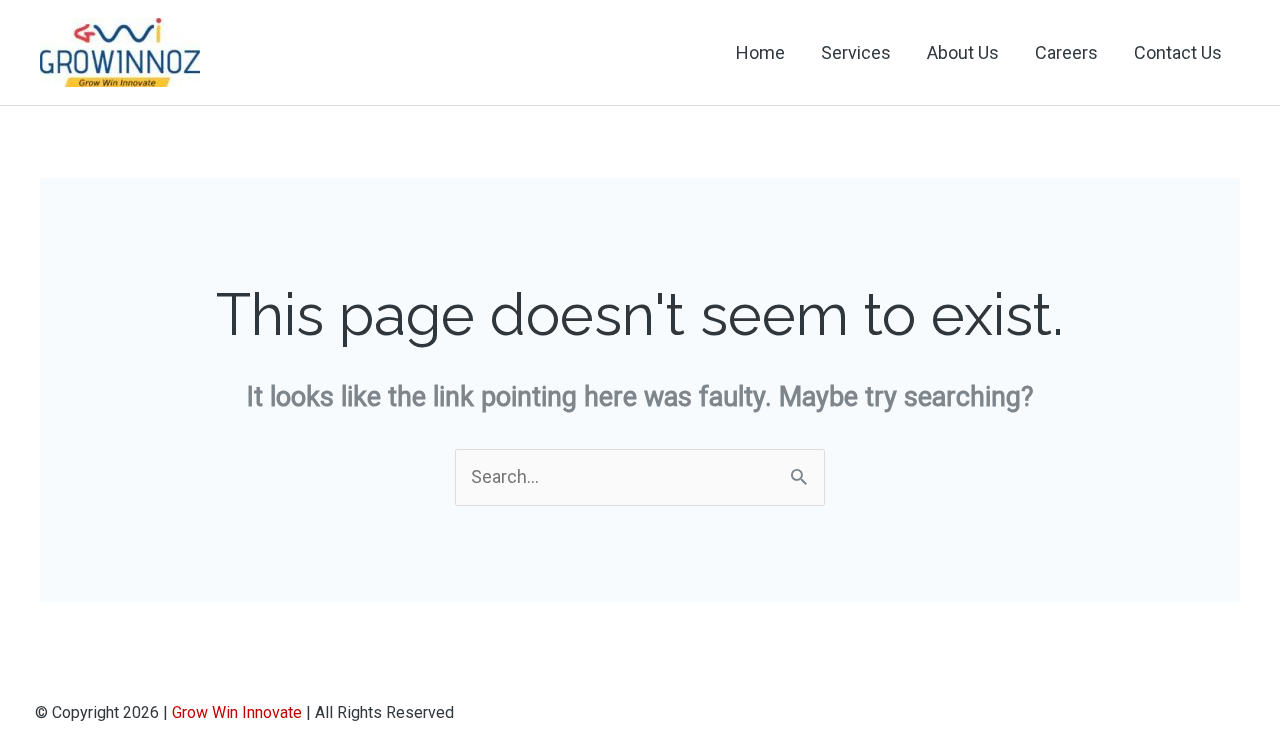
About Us (963, 52)
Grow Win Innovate (237, 712)
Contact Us (1178, 52)
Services (856, 52)
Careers (1066, 52)
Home (760, 52)
